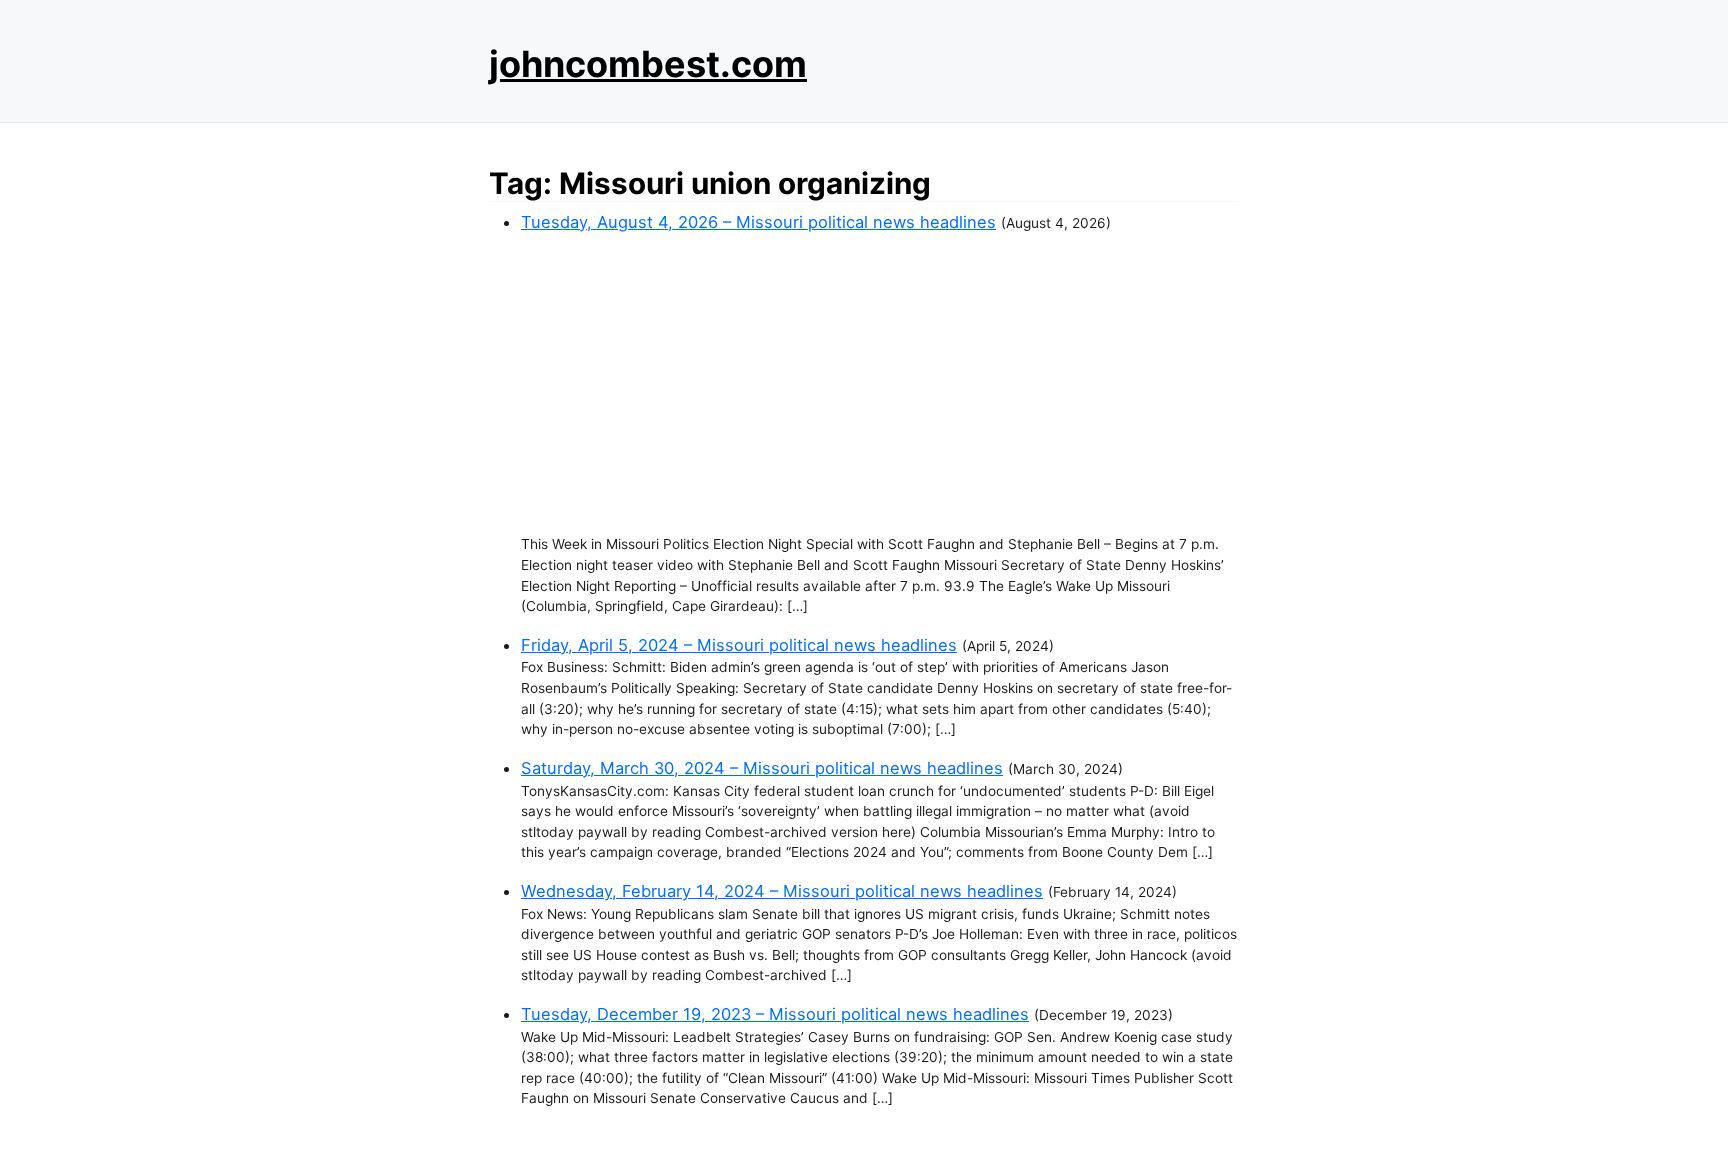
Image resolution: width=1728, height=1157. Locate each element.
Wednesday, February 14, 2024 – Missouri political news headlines (782, 891)
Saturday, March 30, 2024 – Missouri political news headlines (762, 768)
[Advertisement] (880, 384)
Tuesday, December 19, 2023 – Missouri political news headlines (775, 1014)
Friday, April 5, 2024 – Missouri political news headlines (739, 645)
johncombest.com (648, 64)
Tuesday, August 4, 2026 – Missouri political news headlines (758, 222)
